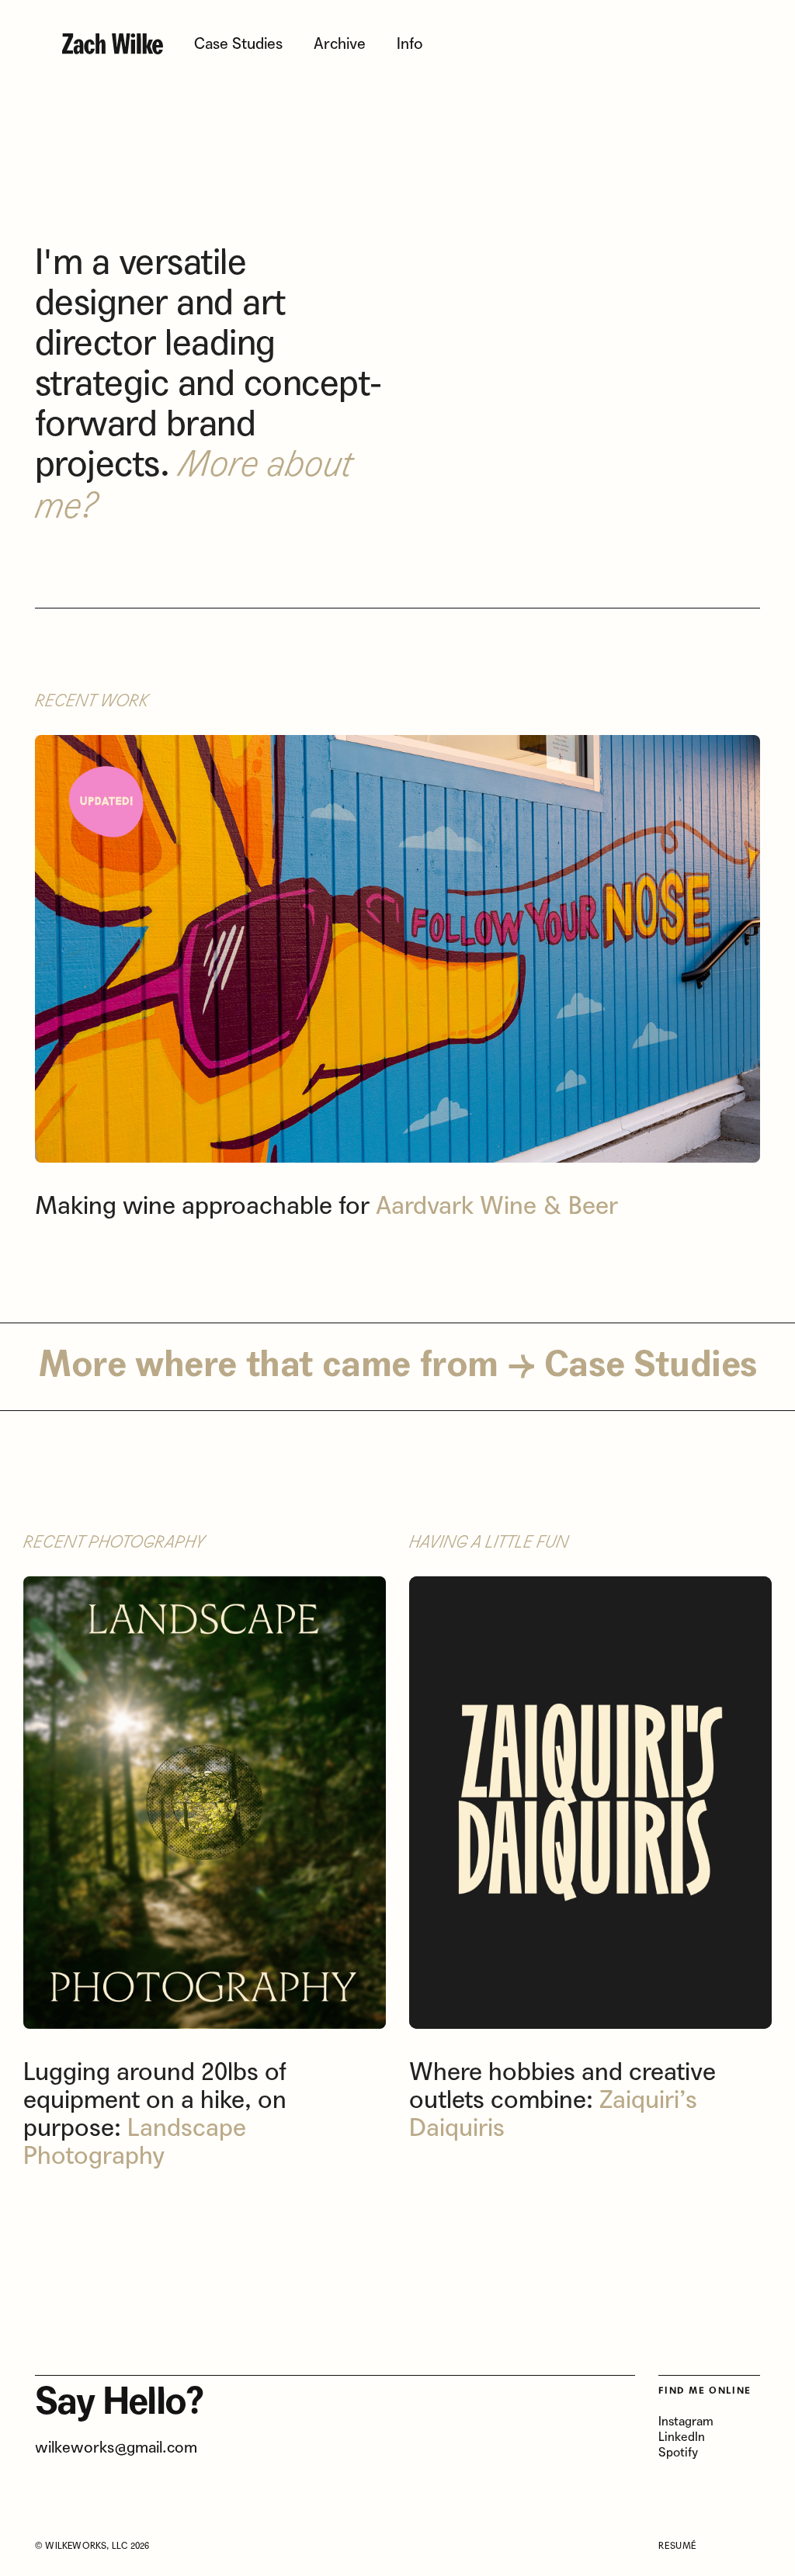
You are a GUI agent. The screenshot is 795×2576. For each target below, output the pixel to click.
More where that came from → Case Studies (397, 1366)
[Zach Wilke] (113, 45)
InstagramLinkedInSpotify (686, 2437)
